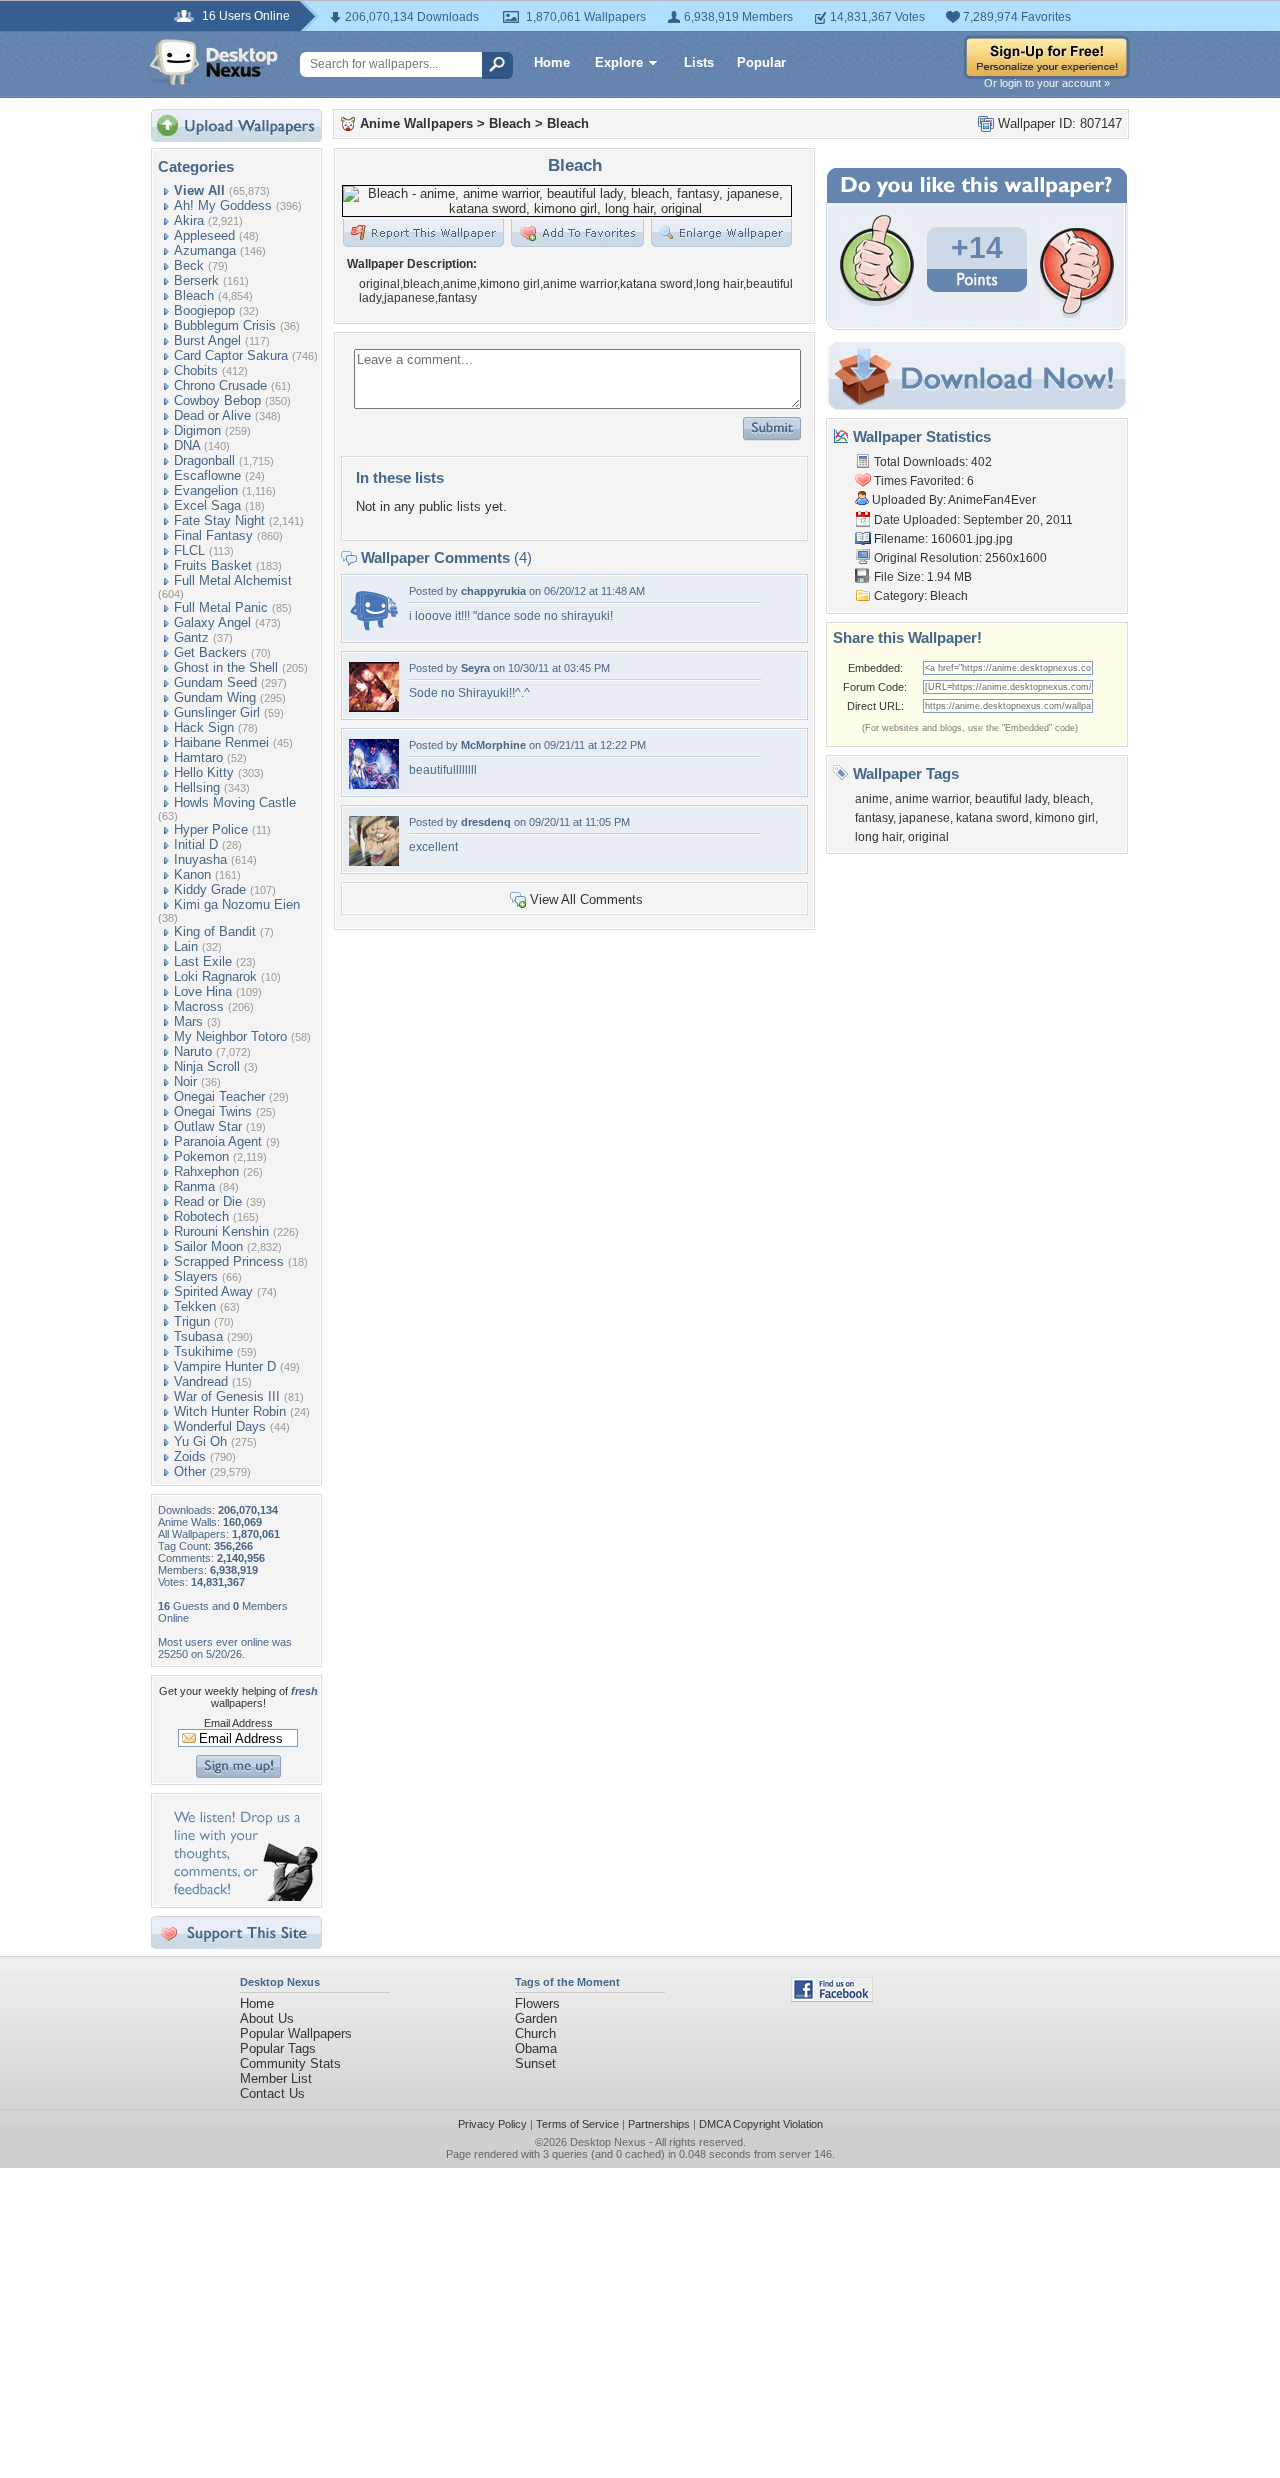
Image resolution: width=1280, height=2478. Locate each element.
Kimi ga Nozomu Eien (237, 904)
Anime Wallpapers (416, 123)
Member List (276, 2078)
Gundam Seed (215, 682)
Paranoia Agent (218, 1141)
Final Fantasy (213, 535)
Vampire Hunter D (225, 1366)
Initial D (196, 844)
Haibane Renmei (221, 742)
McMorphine (493, 745)
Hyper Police (211, 829)
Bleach (194, 295)
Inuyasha (200, 859)
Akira (189, 220)
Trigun (192, 1321)
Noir (185, 1081)
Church (535, 2033)
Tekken (195, 1306)
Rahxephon (206, 1171)
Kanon (192, 874)
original (928, 837)
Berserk (196, 280)
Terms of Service (577, 2124)
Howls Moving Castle (235, 802)
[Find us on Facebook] (832, 1997)
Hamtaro (198, 757)
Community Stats (290, 2063)
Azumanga (205, 250)
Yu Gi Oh (200, 1441)
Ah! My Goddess (223, 205)
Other (190, 1471)
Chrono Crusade (220, 385)
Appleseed (204, 235)
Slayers (196, 1276)
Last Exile (203, 961)
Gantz (191, 637)
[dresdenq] (374, 861)
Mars (188, 1021)
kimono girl (1065, 818)
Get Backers (210, 652)
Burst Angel (207, 340)
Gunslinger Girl (217, 712)
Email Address (238, 1723)
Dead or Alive (212, 415)
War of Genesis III (227, 1396)
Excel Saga (207, 505)
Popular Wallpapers (296, 2033)
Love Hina (203, 991)
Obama (536, 2048)
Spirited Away (213, 1291)
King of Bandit (215, 931)
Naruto (193, 1051)
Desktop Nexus (608, 2142)
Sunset (535, 2063)
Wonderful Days (220, 1426)
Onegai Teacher (219, 1096)
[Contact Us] (242, 1896)
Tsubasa (198, 1336)
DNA (187, 445)
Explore (619, 62)
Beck (189, 265)
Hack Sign (204, 727)
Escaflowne (207, 475)
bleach (1071, 799)
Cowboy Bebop (217, 400)
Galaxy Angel (212, 622)
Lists (699, 62)
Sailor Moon (208, 1246)
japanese (924, 818)
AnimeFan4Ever (992, 500)
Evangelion (206, 490)
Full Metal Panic (221, 607)
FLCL (189, 550)
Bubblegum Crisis (225, 325)
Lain (186, 946)
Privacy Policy (492, 2124)
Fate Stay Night (219, 520)
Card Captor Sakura (231, 355)
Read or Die (208, 1201)
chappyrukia (493, 591)
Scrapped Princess (229, 1261)
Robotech (201, 1216)
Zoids (190, 1456)
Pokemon (201, 1156)
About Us (267, 2018)
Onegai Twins (213, 1111)
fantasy (874, 818)
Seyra (475, 668)
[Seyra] (374, 707)
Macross (199, 1006)
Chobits (196, 370)
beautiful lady (1011, 799)
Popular (761, 62)
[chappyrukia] (374, 630)
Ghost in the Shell (226, 667)
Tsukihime (203, 1351)
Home (552, 62)
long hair (878, 837)
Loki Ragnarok (215, 976)
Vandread (201, 1381)
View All (199, 190)
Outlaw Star (208, 1126)
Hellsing (197, 787)
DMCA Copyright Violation (761, 2124)
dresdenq (486, 822)
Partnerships (659, 2124)
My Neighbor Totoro (230, 1036)
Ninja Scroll (207, 1066)
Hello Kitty (204, 772)
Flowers (537, 2003)
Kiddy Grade (210, 889)
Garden (536, 2018)
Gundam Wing (215, 697)
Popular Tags (278, 2048)
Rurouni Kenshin (221, 1231)
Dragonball (204, 460)
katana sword (992, 818)
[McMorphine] (374, 784)
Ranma (194, 1186)
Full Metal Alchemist (233, 580)
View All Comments (586, 899)
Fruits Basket (213, 565)
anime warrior (932, 799)
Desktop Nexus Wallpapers (214, 62)
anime (872, 799)
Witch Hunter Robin (230, 1411)
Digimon (197, 430)
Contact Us (272, 2093)
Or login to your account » (1047, 83)
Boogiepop (204, 310)
